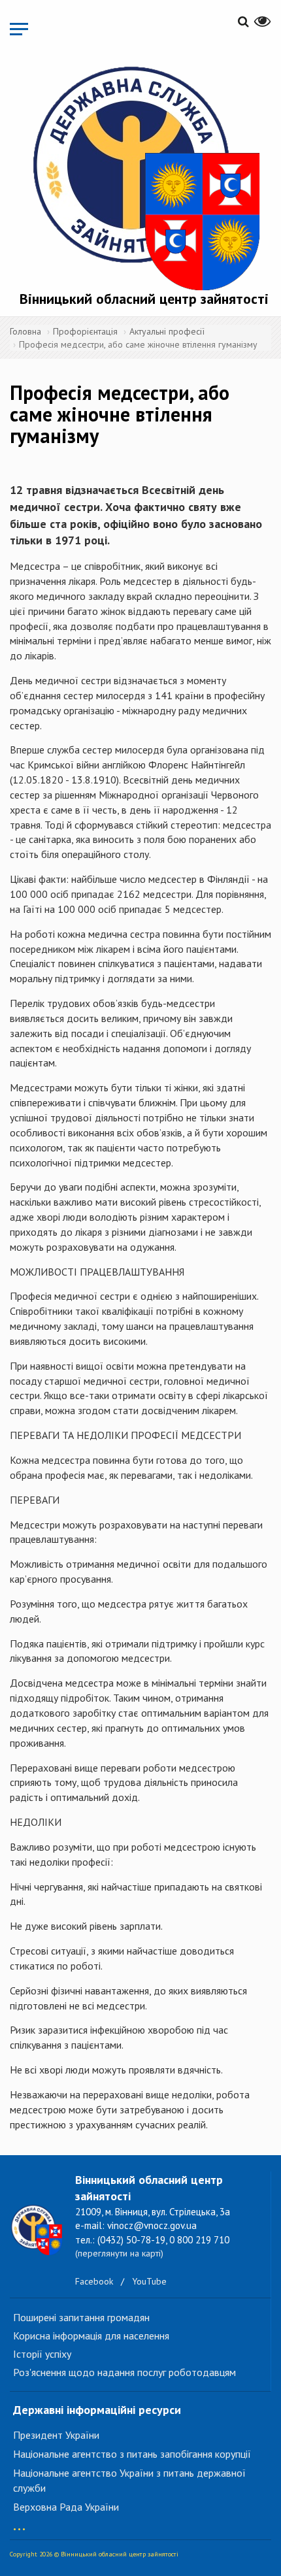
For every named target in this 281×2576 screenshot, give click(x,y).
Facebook (94, 2281)
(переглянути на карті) (119, 2253)
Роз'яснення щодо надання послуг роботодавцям (124, 2372)
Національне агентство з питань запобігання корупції (132, 2454)
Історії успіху (42, 2354)
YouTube (149, 2281)
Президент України (56, 2435)
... (19, 2523)
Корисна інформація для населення (91, 2336)
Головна (25, 331)
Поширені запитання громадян (81, 2317)
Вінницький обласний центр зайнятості (144, 299)
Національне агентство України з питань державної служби (129, 2480)
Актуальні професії (167, 331)
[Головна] (144, 175)
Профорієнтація (85, 331)
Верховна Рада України (66, 2507)
